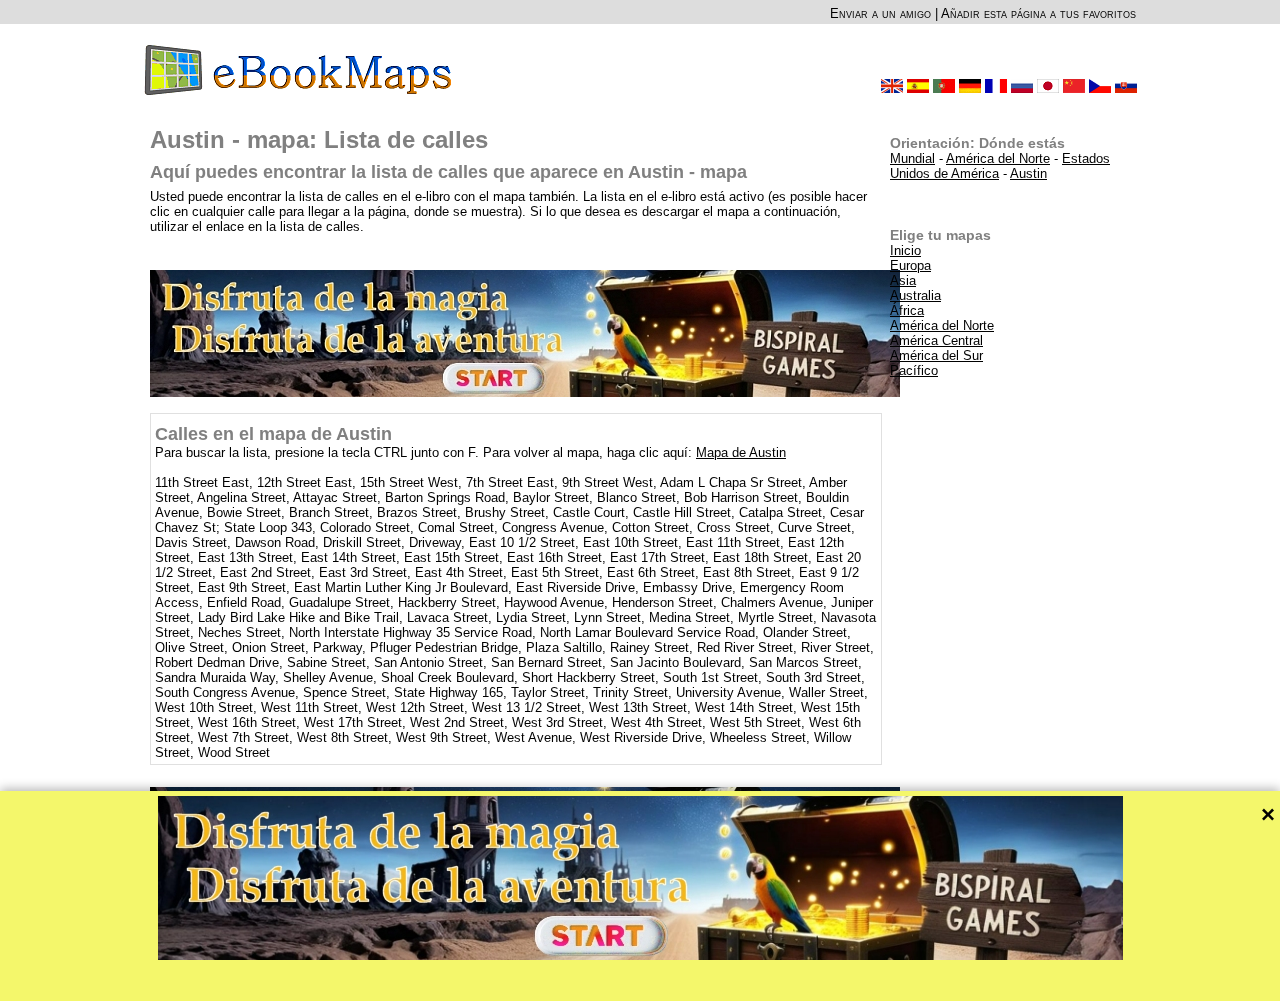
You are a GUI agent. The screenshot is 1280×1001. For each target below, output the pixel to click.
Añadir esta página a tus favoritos (1038, 13)
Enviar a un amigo (880, 13)
